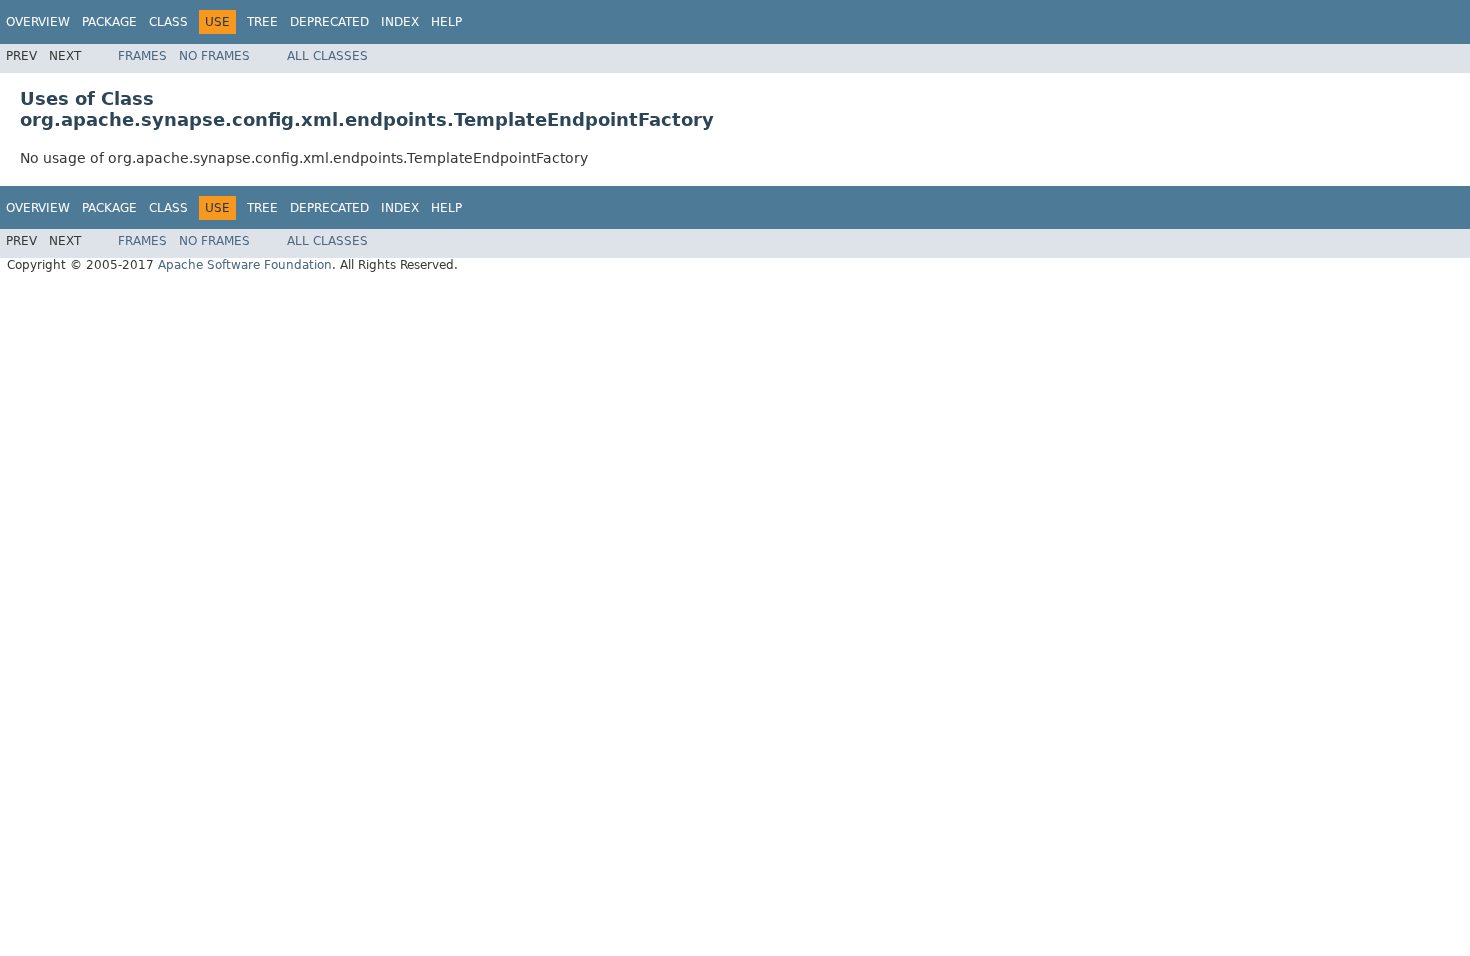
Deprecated (329, 22)
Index (400, 22)
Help (446, 22)
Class (168, 22)
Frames (142, 56)
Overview (38, 22)
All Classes (327, 56)
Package (109, 22)
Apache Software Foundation (245, 265)
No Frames (214, 56)
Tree (262, 22)
